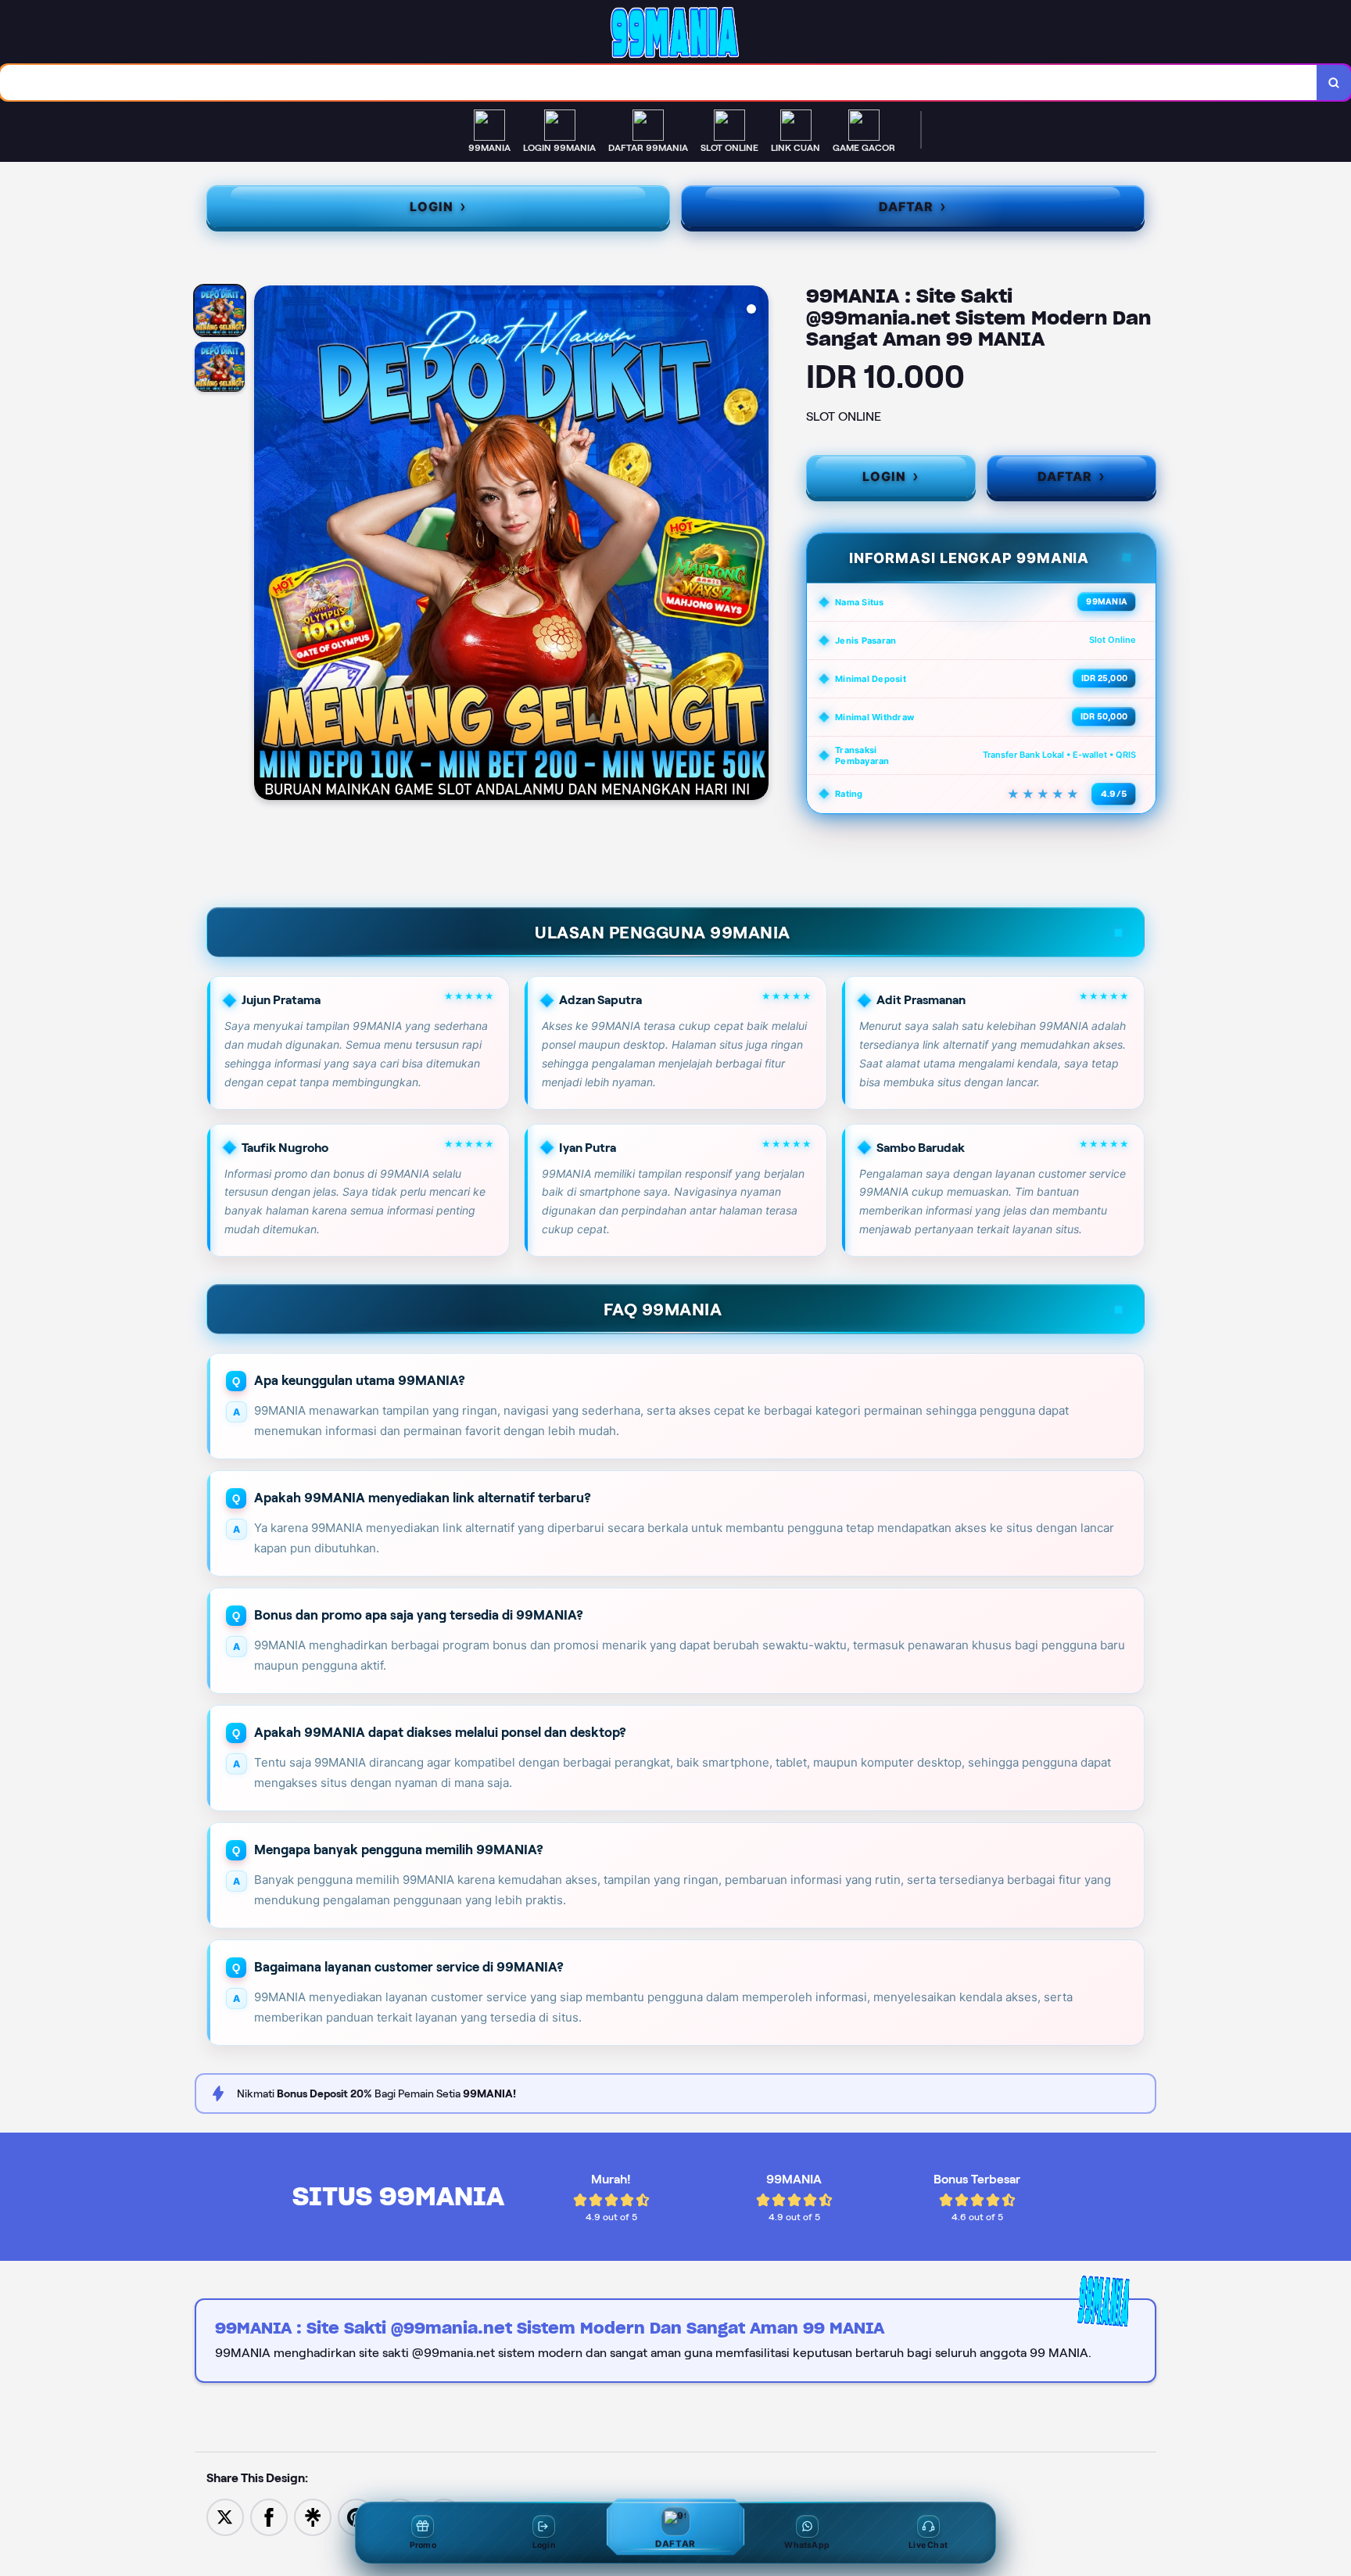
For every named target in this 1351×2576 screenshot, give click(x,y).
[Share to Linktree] (313, 2516)
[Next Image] (756, 545)
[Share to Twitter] (225, 2516)
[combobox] (659, 83)
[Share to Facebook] (269, 2516)
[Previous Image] (267, 545)
